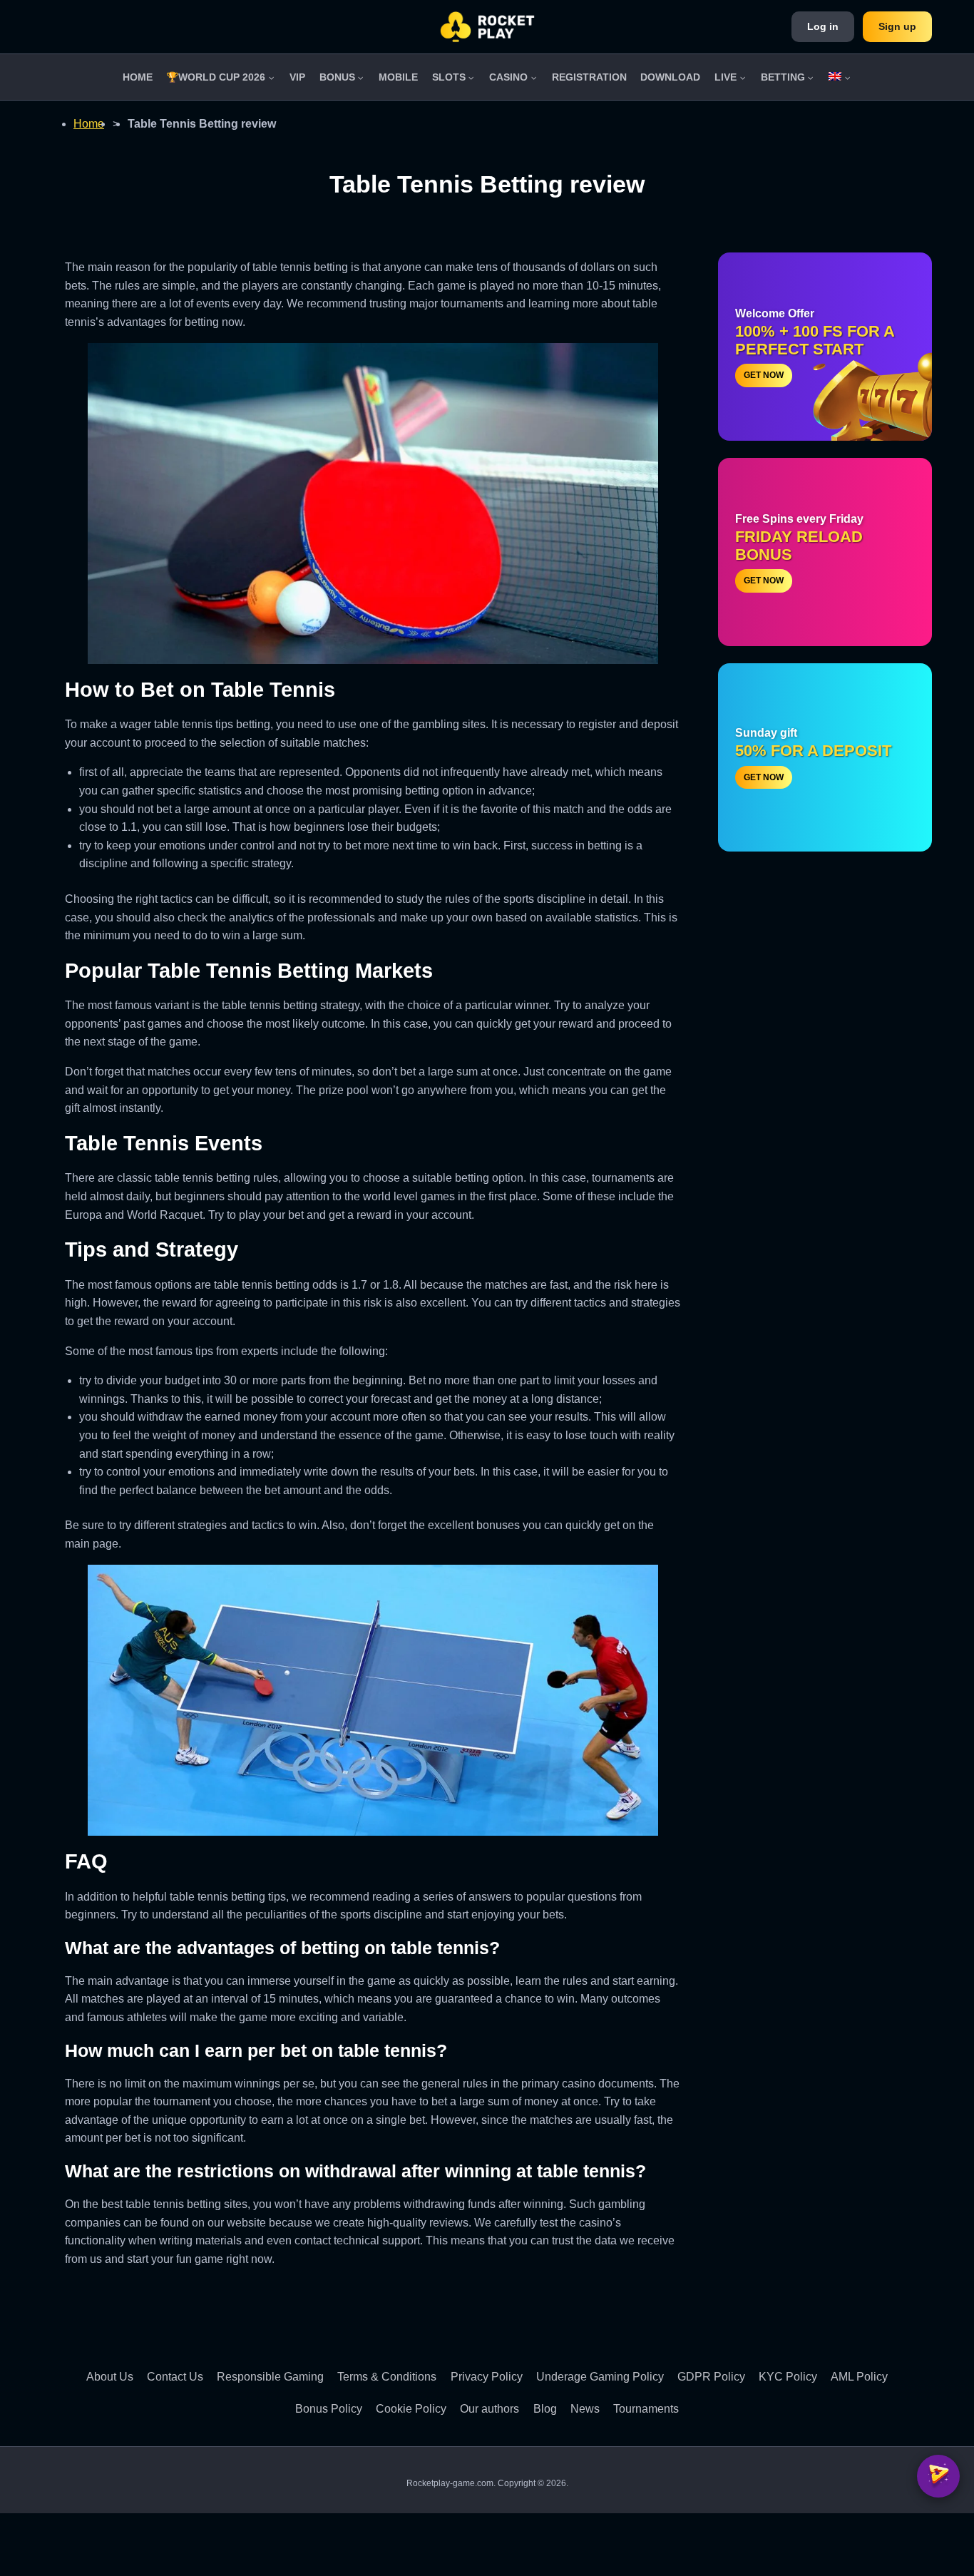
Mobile (398, 77)
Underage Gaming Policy (600, 2377)
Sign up (897, 26)
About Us (110, 2377)
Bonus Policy (329, 2409)
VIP (297, 77)
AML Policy (859, 2377)
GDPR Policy (711, 2377)
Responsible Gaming (270, 2377)
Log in (823, 26)
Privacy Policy (487, 2377)
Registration (589, 77)
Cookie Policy (411, 2409)
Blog (545, 2409)
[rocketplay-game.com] (487, 27)
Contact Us (175, 2377)
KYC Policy (788, 2377)
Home (138, 77)
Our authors (489, 2409)
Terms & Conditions (387, 2377)
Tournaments (646, 2409)
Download (670, 77)
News (585, 2409)
